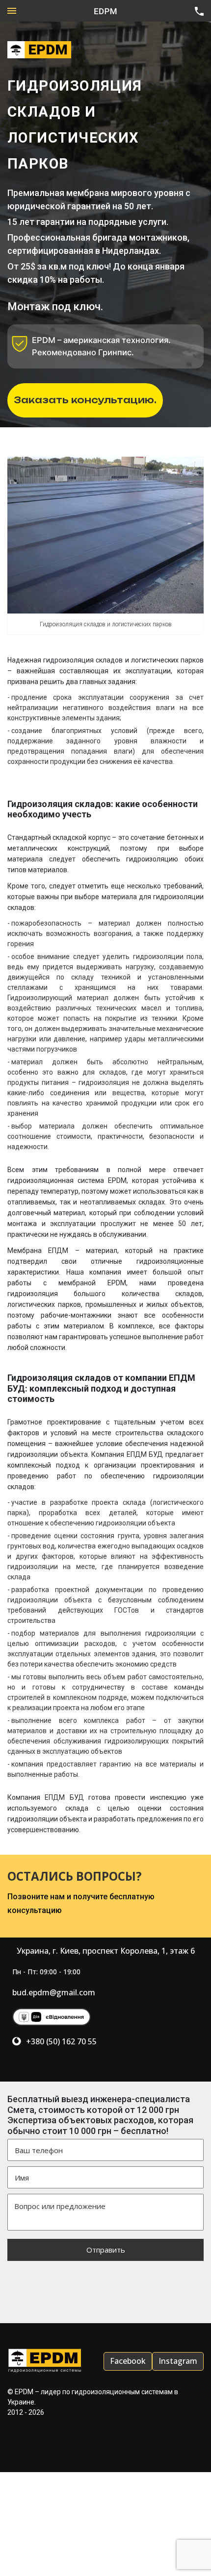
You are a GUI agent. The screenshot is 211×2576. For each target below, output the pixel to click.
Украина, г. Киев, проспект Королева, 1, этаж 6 (106, 1951)
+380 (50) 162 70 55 (61, 2041)
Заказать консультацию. (85, 400)
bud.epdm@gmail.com (54, 1992)
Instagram (178, 2361)
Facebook (128, 2361)
